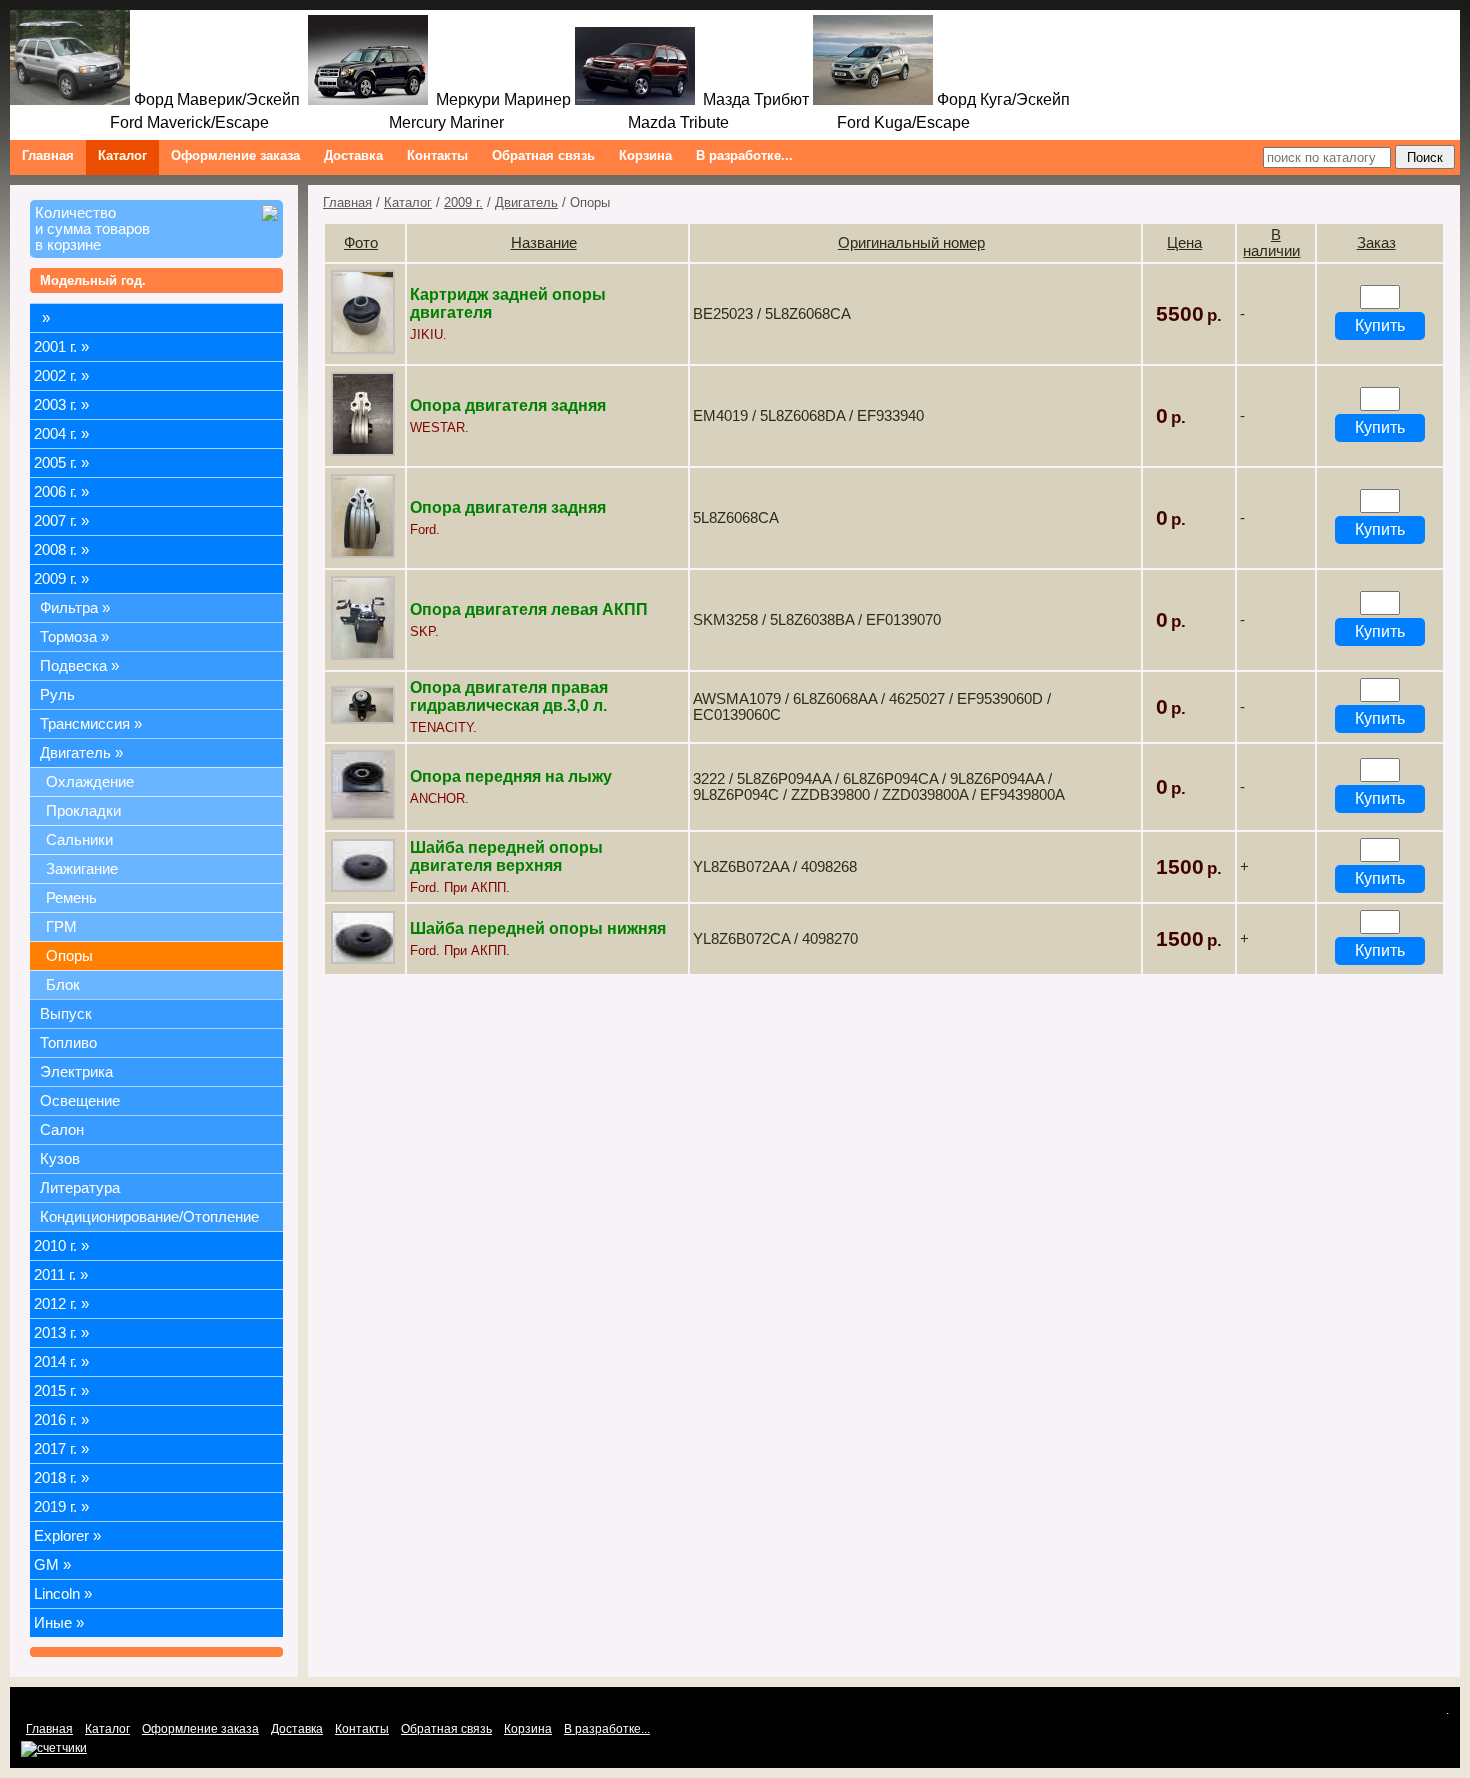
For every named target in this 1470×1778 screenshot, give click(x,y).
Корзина (645, 155)
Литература (80, 1188)
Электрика (76, 1072)
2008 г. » (61, 550)
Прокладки (83, 811)
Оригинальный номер (911, 243)
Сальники (79, 840)
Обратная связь (543, 155)
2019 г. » (61, 1507)
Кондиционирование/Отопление (149, 1217)
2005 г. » (61, 463)
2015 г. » (61, 1391)
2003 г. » (61, 405)
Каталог (122, 155)
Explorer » (67, 1536)
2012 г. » (61, 1304)
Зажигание (82, 869)
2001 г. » (61, 347)
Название (544, 243)
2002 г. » (61, 376)
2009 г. (463, 202)
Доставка (353, 155)
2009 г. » (61, 579)
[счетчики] (54, 1748)
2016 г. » (61, 1420)
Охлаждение (90, 782)
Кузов (60, 1159)
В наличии (1271, 243)
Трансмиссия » (91, 724)
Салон (62, 1130)
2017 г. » (61, 1449)
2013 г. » (61, 1333)
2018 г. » (61, 1478)
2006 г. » (61, 492)
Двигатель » (81, 753)
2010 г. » (61, 1246)
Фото (361, 243)
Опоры (69, 956)
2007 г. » (61, 521)
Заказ (1376, 243)
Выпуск (66, 1014)
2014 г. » (61, 1362)
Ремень (71, 898)
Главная (48, 155)
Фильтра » (75, 608)
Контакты (437, 155)
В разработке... (744, 155)
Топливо (68, 1043)
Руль (57, 695)
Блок (63, 985)
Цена (1184, 243)
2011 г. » (61, 1275)
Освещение (80, 1101)
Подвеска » (79, 666)
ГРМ (61, 927)
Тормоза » (74, 637)
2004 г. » (61, 434)
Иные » (59, 1623)
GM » (52, 1565)
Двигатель (526, 202)
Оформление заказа (235, 155)
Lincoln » (63, 1594)
